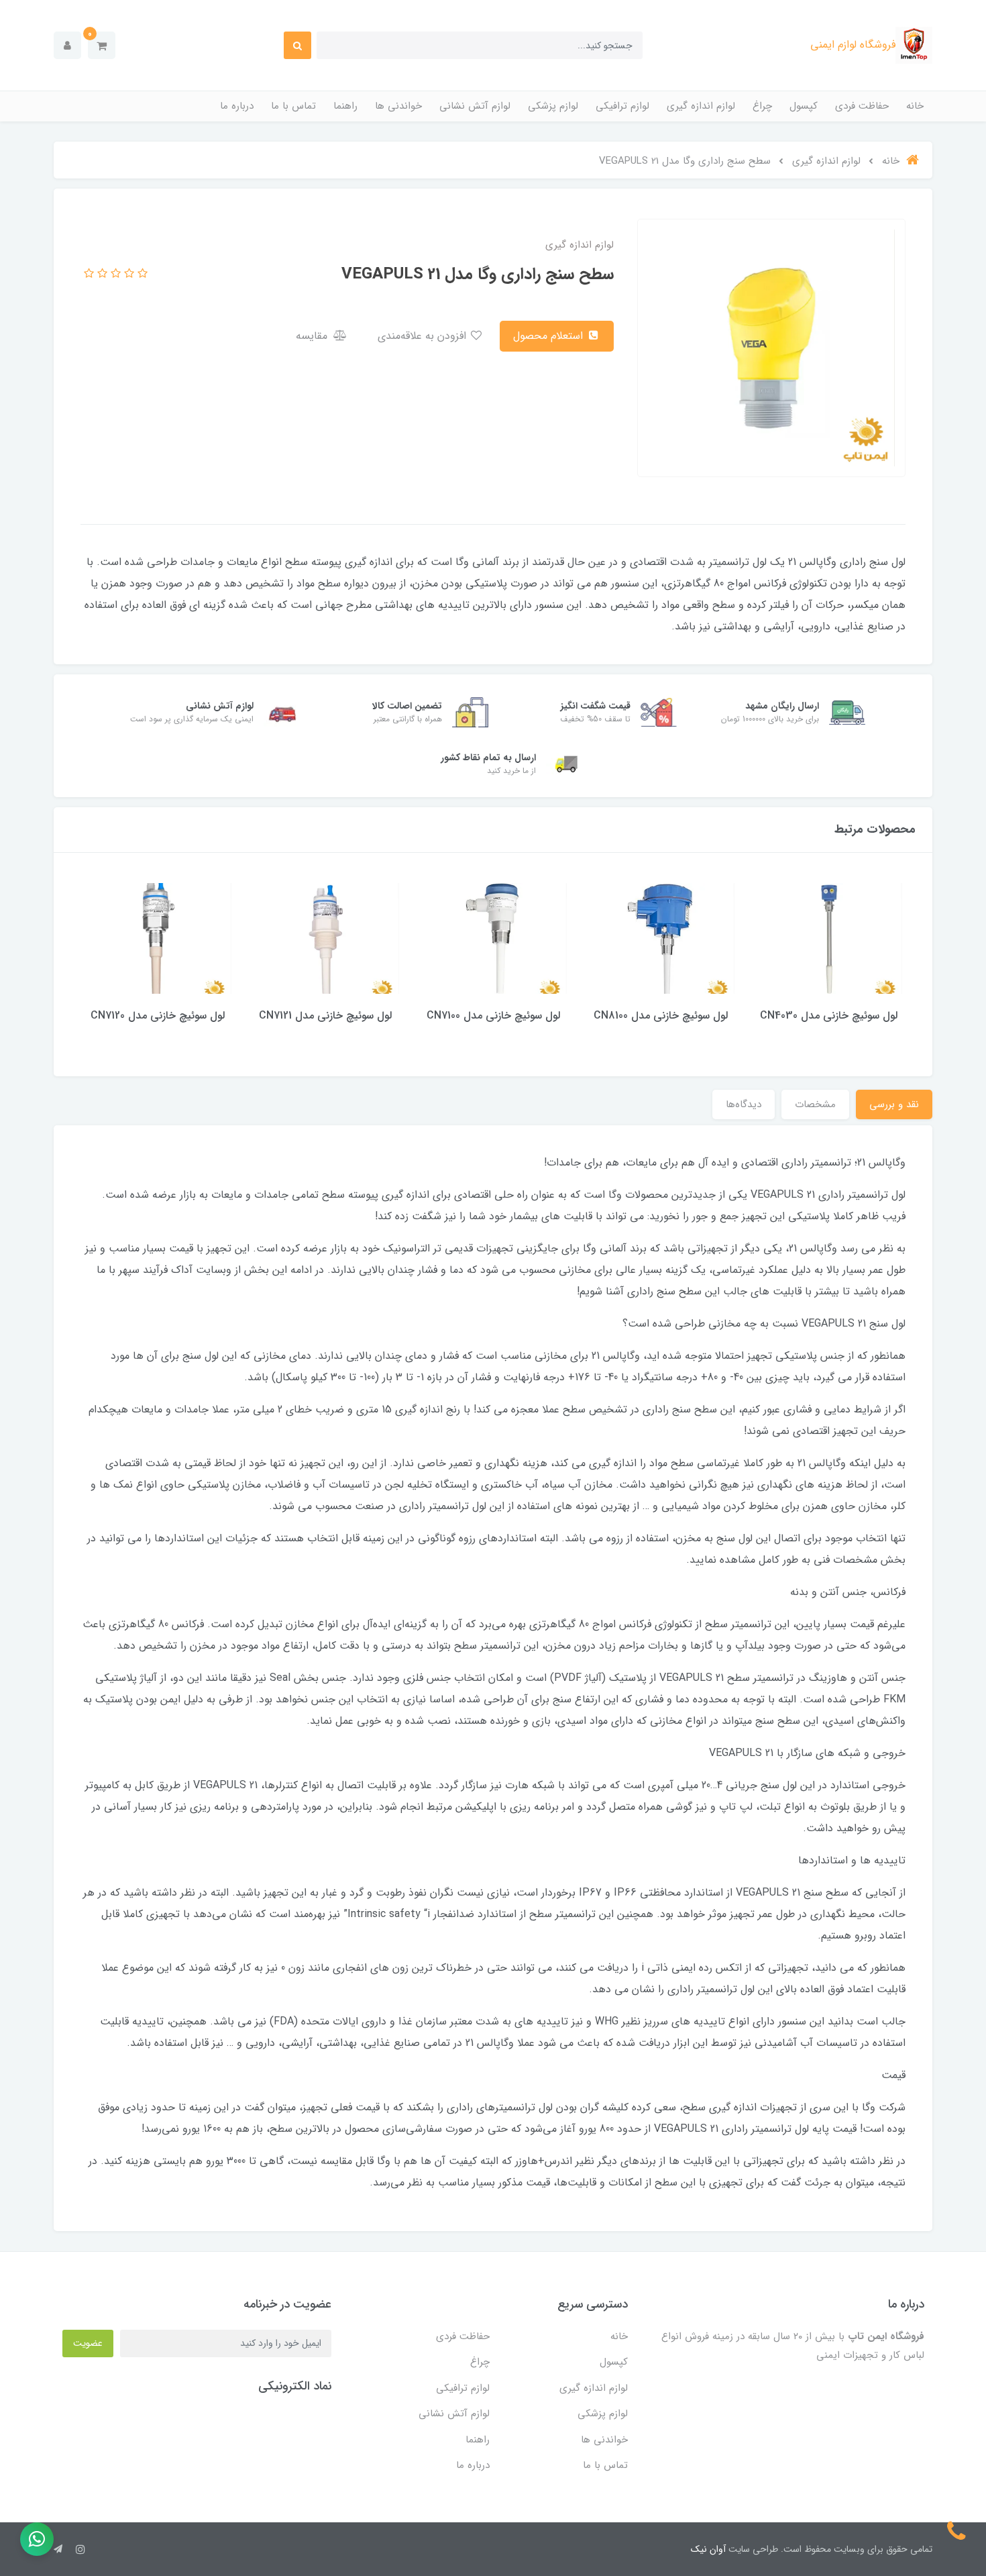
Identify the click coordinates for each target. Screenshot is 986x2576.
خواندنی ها (398, 106)
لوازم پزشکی (553, 106)
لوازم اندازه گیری (701, 106)
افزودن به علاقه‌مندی (424, 336)
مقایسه (313, 336)
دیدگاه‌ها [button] (744, 1104)
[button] (102, 45)
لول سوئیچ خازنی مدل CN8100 (661, 1016)
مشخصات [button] (815, 1104)
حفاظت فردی (862, 106)
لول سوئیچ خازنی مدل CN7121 (325, 1016)
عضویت (88, 2343)
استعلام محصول (550, 336)
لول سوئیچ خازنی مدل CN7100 (493, 1016)
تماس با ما (293, 106)
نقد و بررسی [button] (894, 1104)
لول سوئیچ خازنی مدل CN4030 (829, 1016)
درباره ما (237, 106)
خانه (915, 106)
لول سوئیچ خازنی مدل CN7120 (158, 1016)
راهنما (345, 106)
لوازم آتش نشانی (475, 106)
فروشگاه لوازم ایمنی (853, 45)
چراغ (762, 106)
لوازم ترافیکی (622, 106)
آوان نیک (708, 2549)
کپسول (804, 106)
